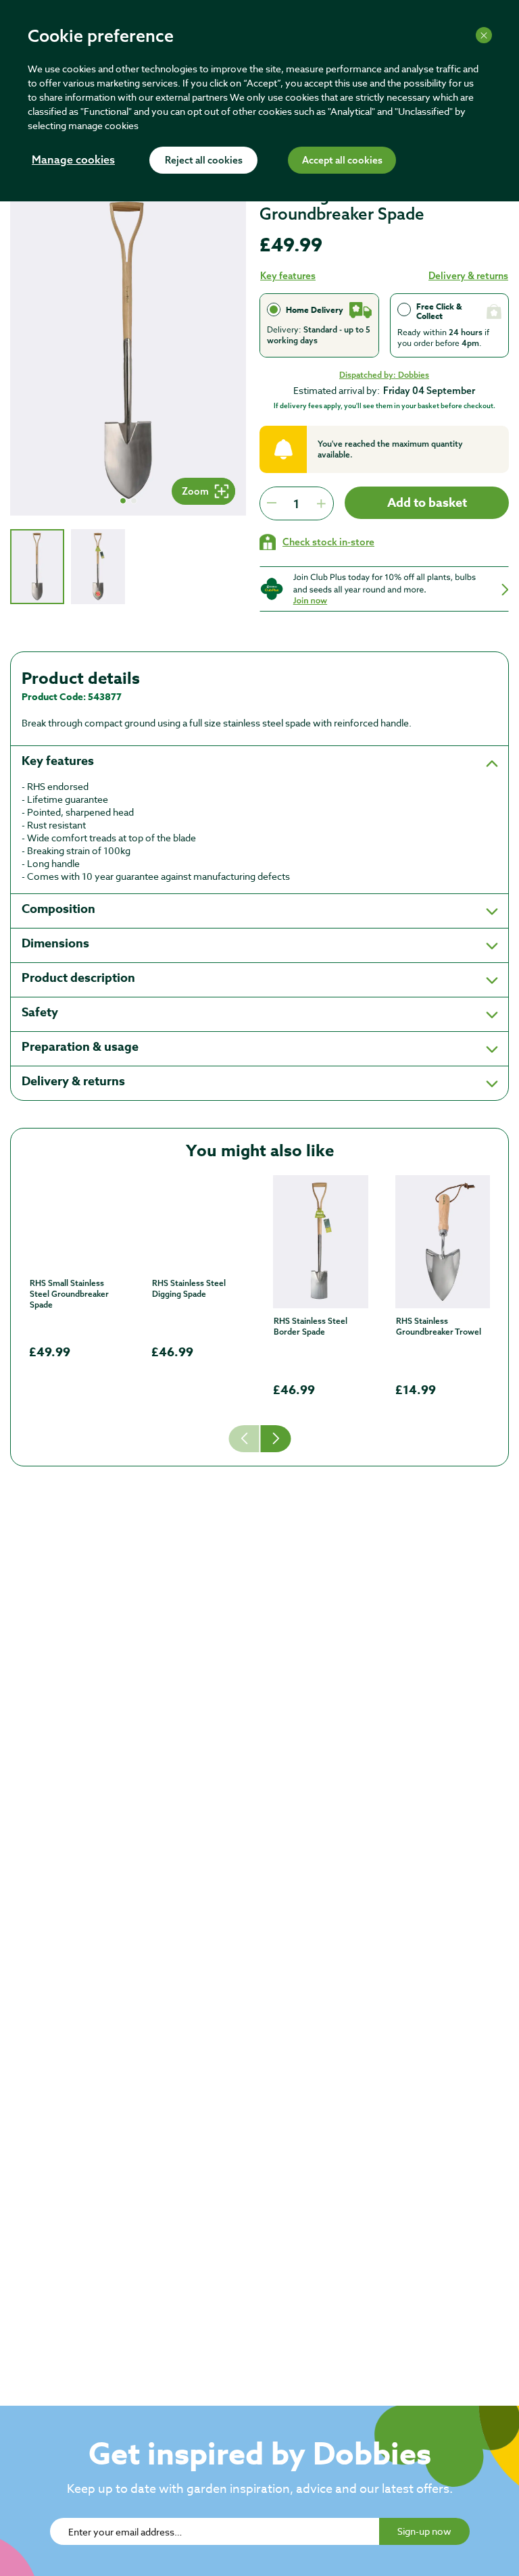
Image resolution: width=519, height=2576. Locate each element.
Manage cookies (73, 161)
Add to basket (427, 503)
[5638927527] (443, 1242)
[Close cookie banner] (484, 35)
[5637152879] (77, 1223)
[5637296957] (321, 1242)
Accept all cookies (342, 161)
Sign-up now (424, 2531)
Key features (288, 276)
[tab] (37, 567)
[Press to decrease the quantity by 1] (272, 503)
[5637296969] (199, 1223)
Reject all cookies (204, 161)
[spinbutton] (296, 503)
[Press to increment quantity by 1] (321, 503)
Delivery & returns (468, 276)
